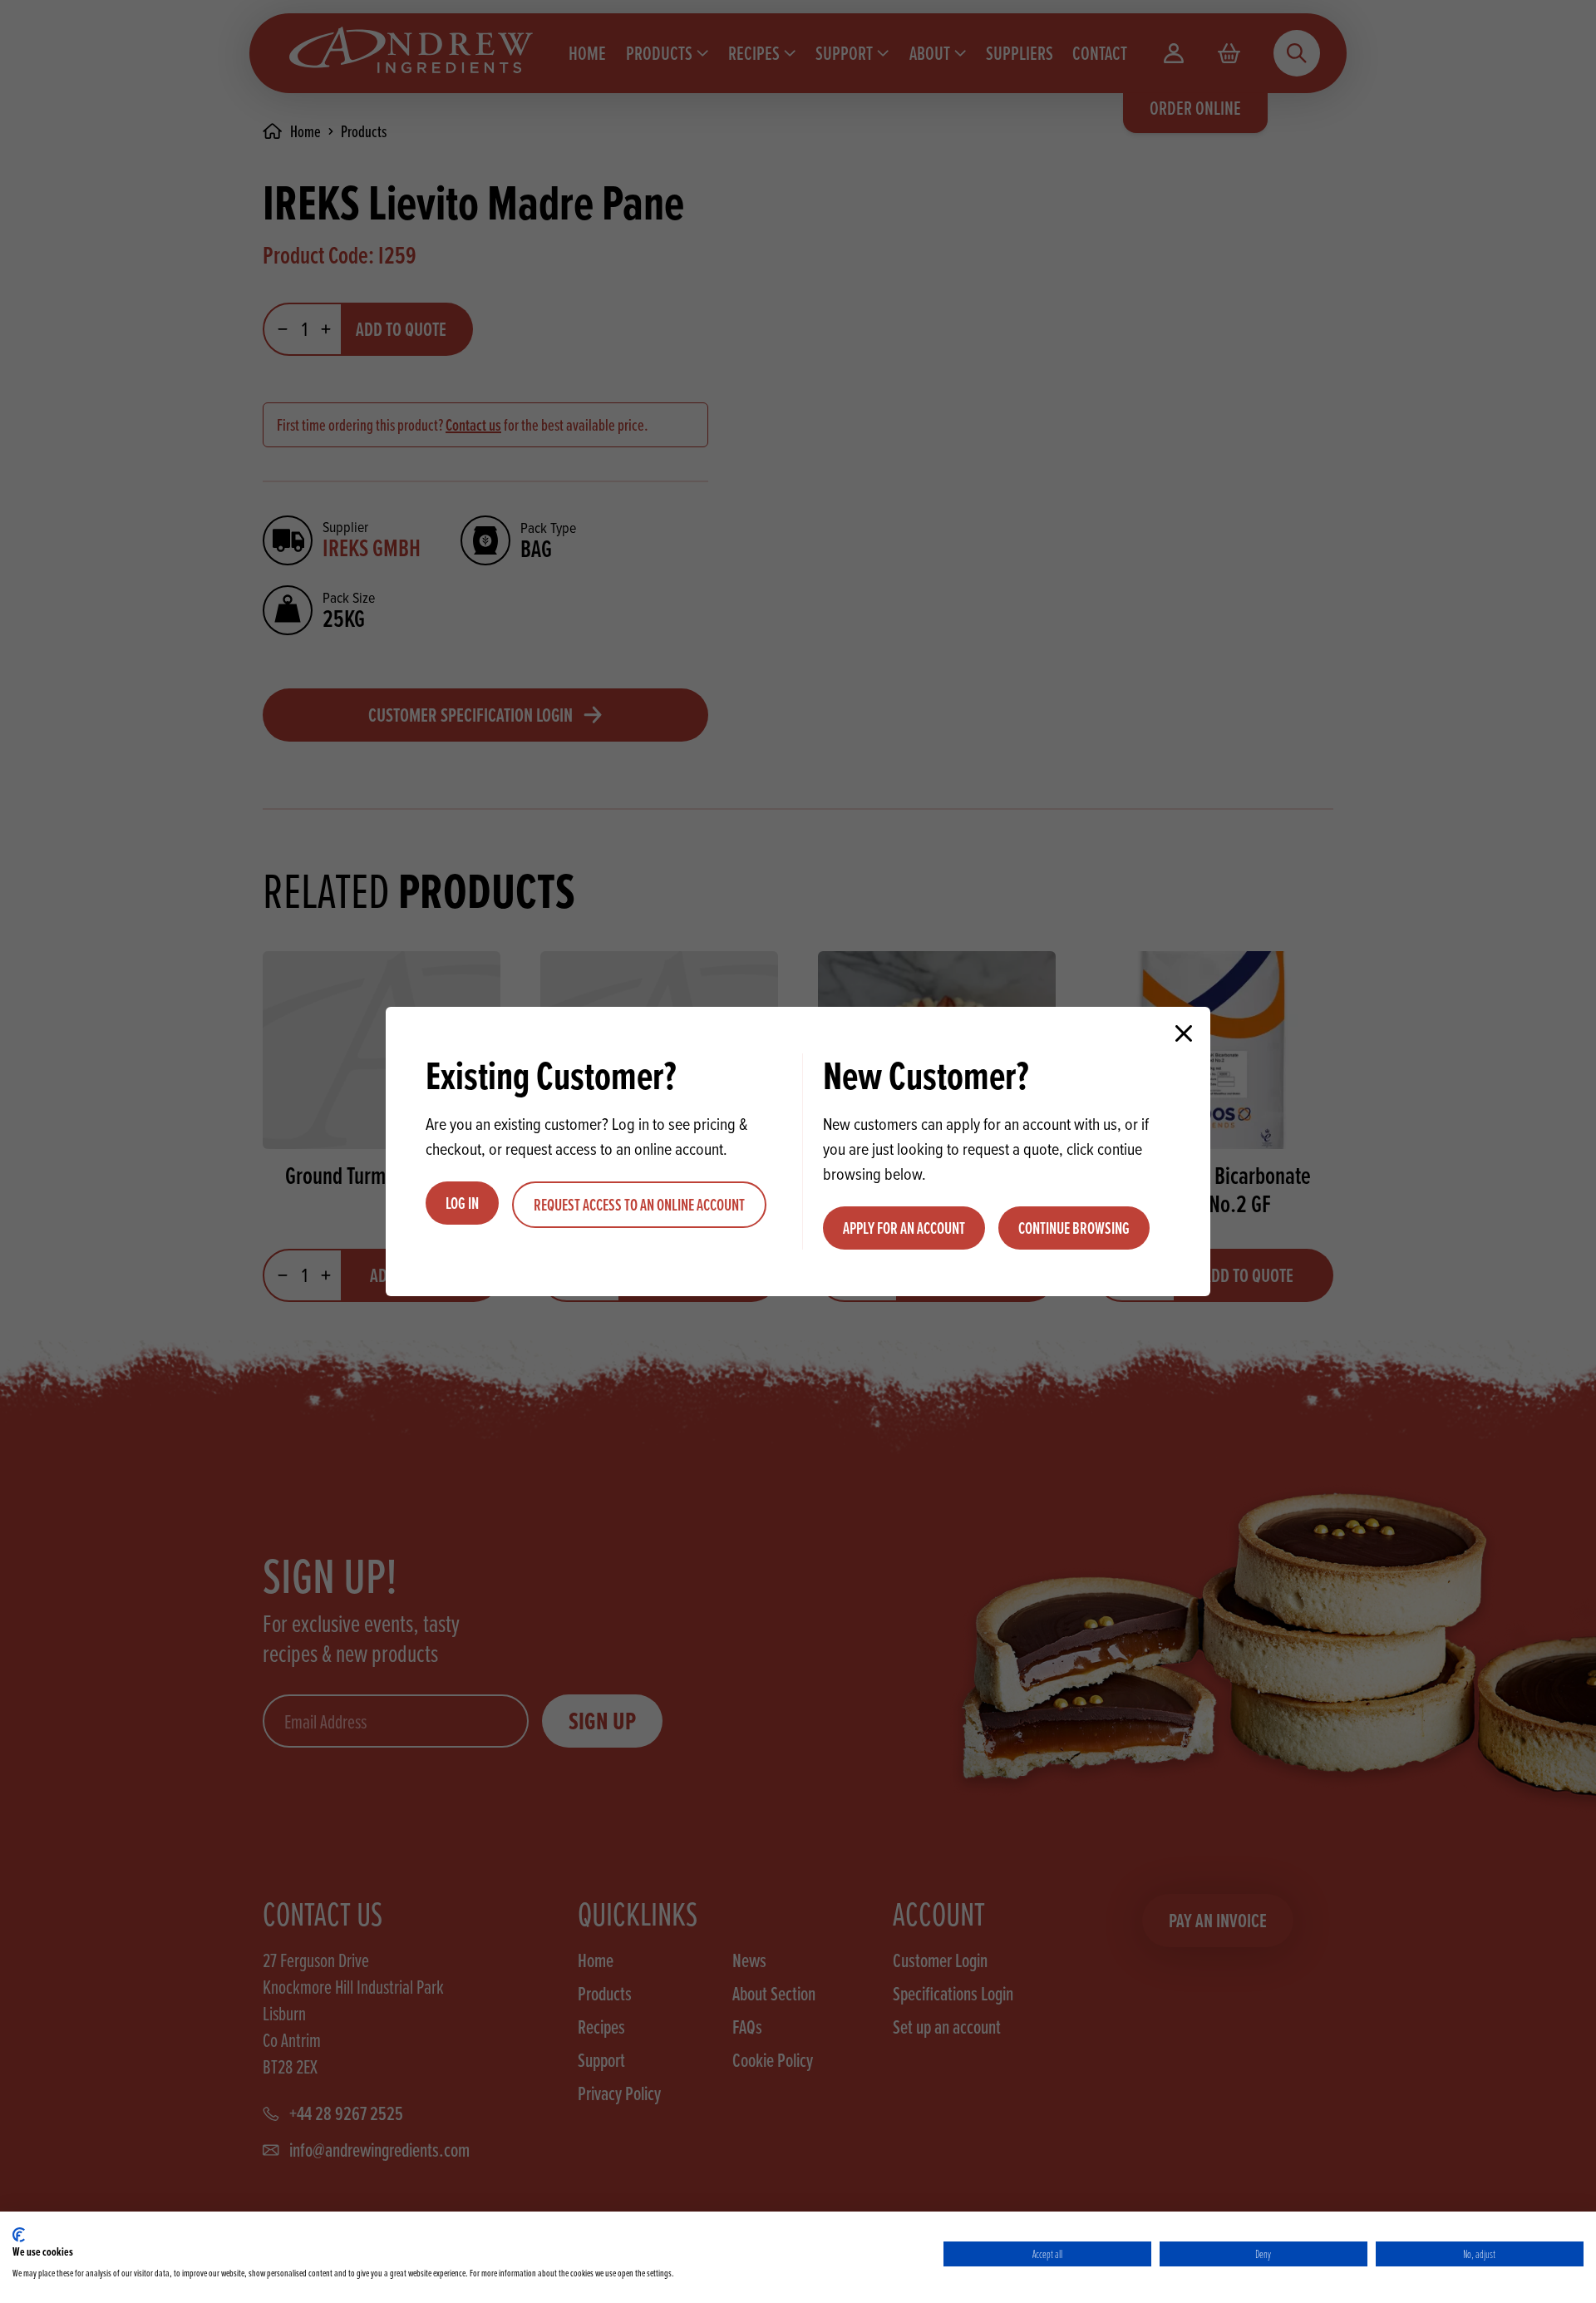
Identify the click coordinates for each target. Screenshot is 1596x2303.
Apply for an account (904, 1228)
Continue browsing (1074, 1228)
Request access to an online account (639, 1205)
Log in (462, 1203)
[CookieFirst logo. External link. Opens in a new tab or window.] (19, 2235)
